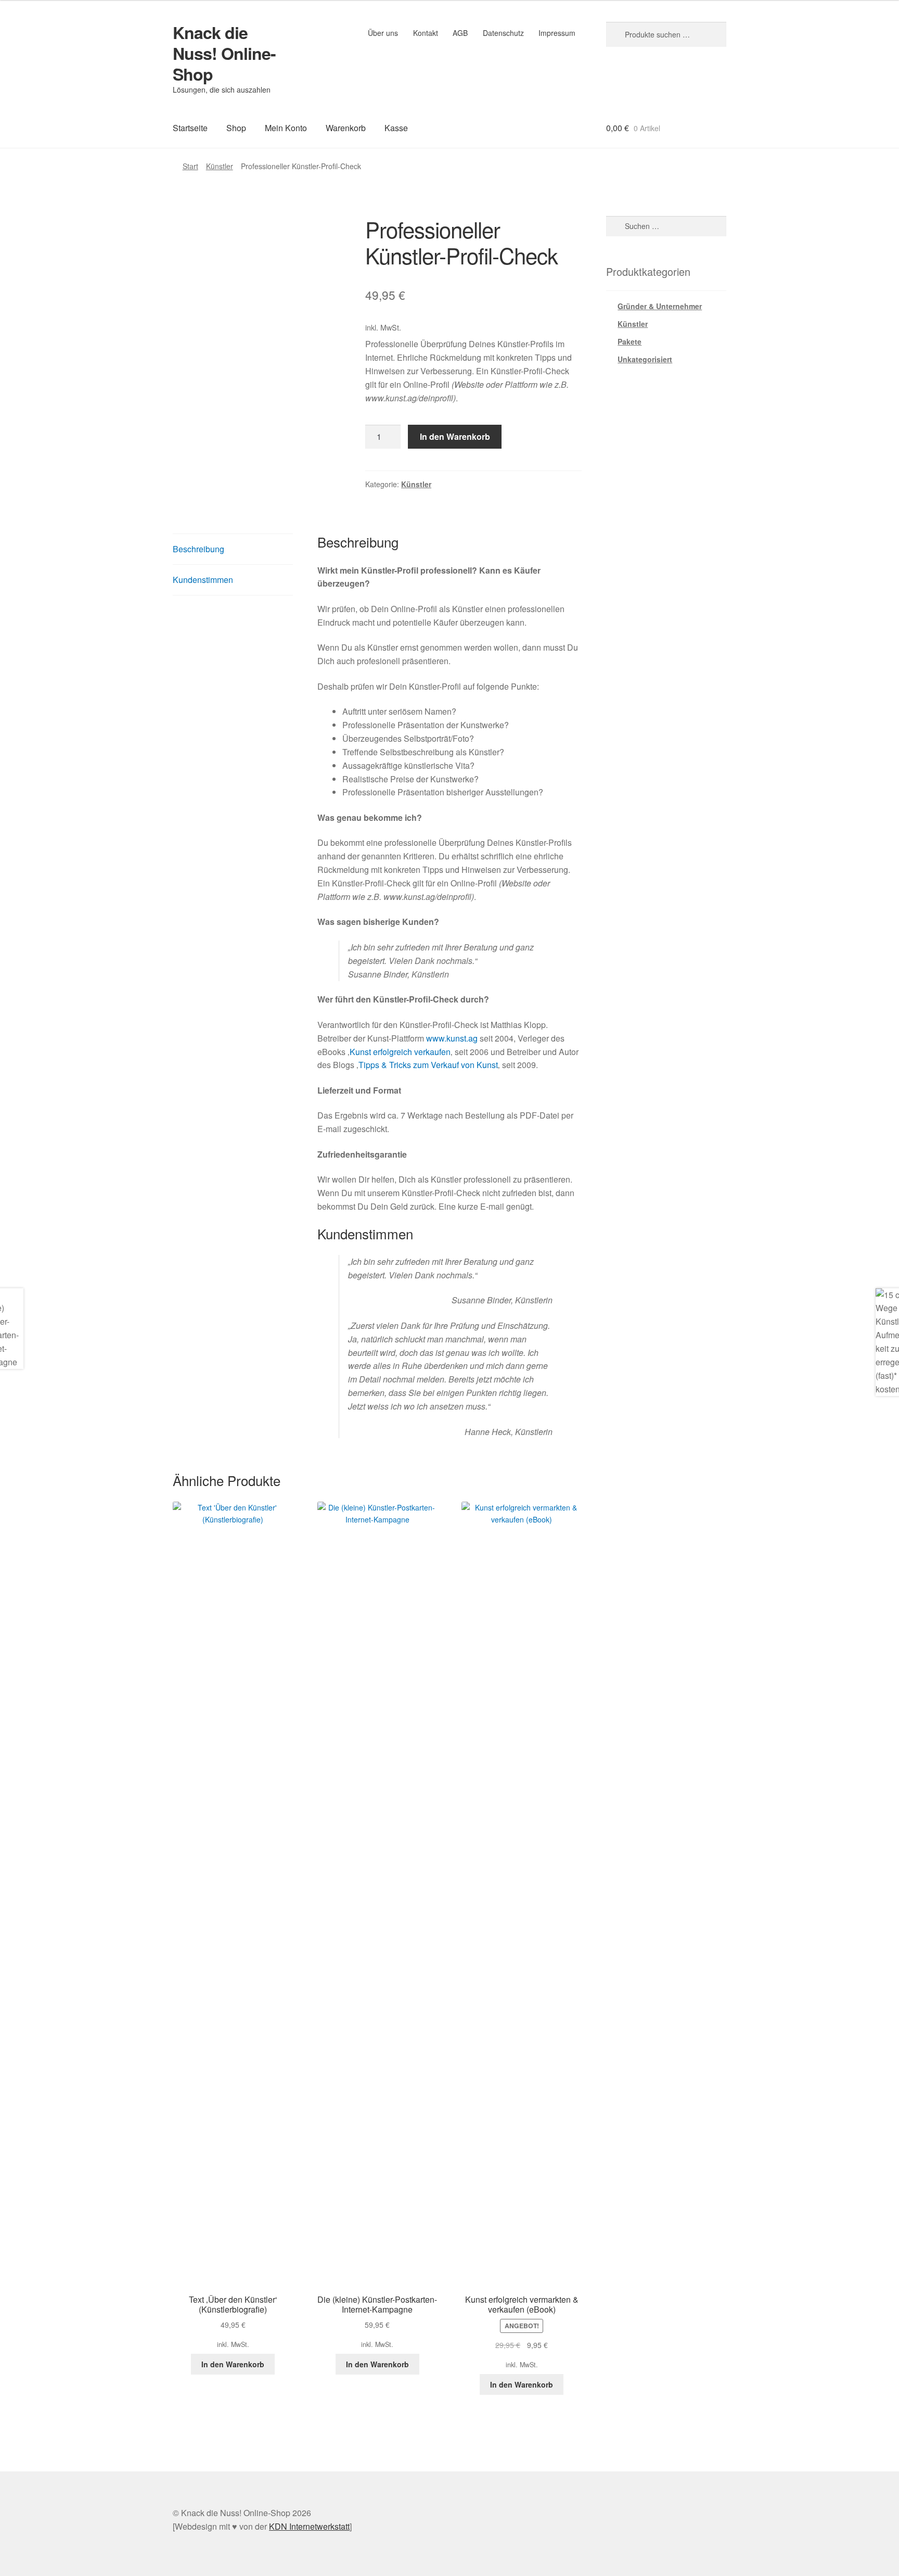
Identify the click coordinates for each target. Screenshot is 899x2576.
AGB (460, 33)
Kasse (396, 128)
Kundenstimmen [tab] (203, 580)
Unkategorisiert (645, 359)
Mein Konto (286, 128)
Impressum (557, 33)
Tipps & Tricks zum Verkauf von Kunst (428, 1065)
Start (190, 166)
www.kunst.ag (452, 1038)
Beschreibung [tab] (198, 549)
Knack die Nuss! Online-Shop (224, 53)
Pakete (630, 341)
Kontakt (426, 33)
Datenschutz (503, 33)
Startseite (190, 128)
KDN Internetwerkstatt (309, 2526)
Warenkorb (346, 128)
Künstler (220, 166)
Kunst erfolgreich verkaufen (400, 1052)
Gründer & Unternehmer (660, 306)
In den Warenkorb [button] (233, 2364)
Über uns (383, 33)
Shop (236, 128)
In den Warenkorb (455, 436)
